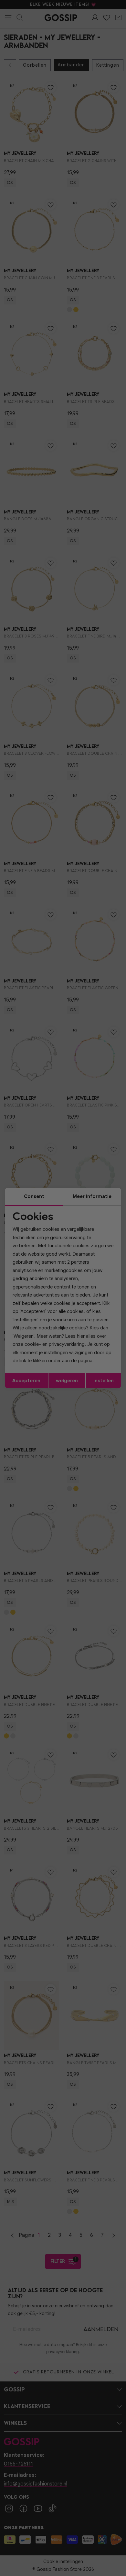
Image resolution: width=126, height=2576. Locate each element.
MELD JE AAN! (43, 1308)
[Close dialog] (119, 1254)
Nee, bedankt (43, 1314)
